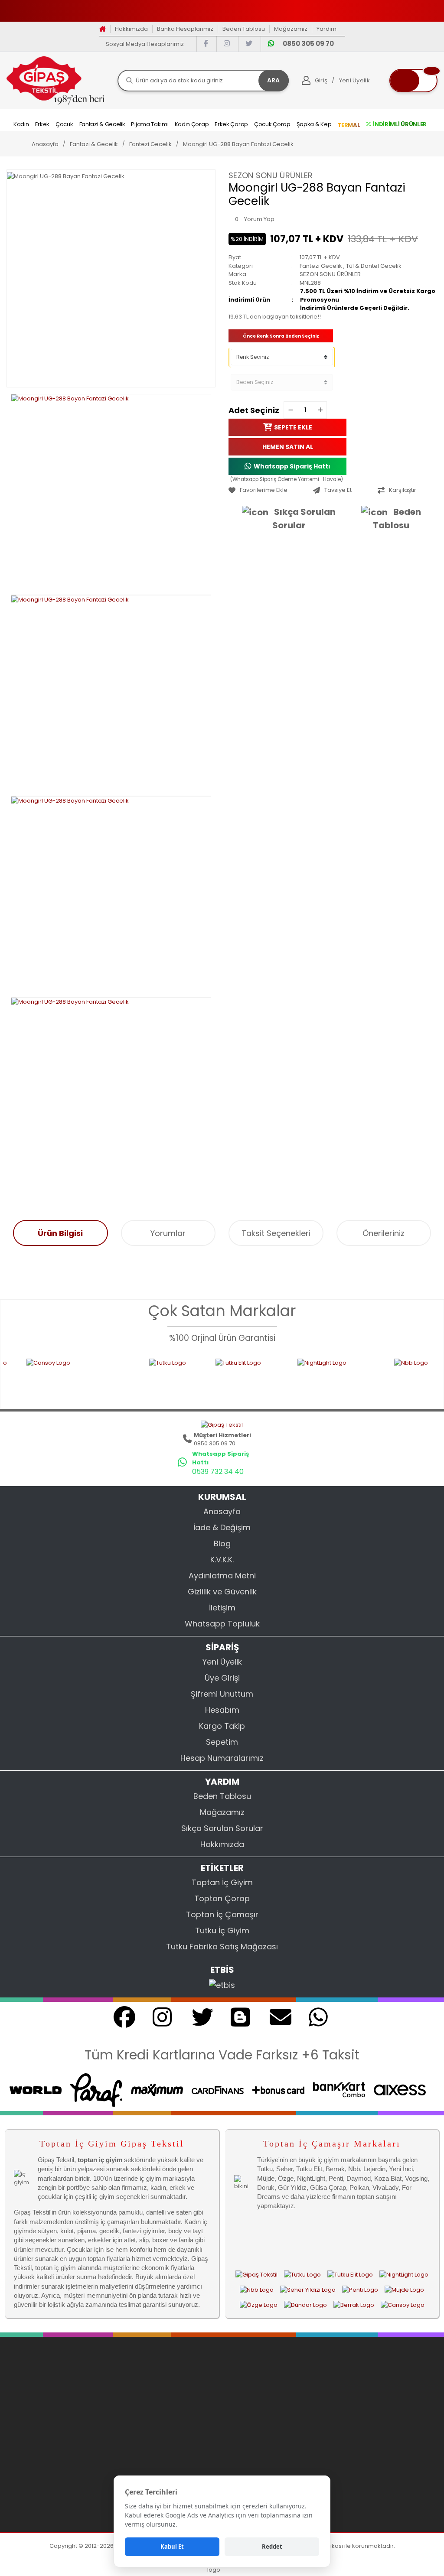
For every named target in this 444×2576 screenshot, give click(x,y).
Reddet (272, 2547)
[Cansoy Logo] (403, 2305)
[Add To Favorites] (269, 490)
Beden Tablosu (244, 29)
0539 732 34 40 (218, 1472)
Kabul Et (172, 2547)
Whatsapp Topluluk (222, 1624)
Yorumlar (168, 1233)
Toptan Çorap (222, 1898)
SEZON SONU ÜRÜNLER (271, 175)
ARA (273, 80)
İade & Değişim (222, 1527)
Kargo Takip (222, 1726)
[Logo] (55, 80)
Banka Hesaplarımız (185, 29)
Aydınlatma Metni (222, 1576)
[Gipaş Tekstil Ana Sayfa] (256, 2274)
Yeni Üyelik (222, 1662)
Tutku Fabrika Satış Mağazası (222, 1947)
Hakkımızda (131, 29)
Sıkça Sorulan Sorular (304, 519)
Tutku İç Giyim (222, 1930)
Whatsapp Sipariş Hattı (292, 466)
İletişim (222, 1608)
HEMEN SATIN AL (288, 447)
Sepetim (222, 1742)
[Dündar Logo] (305, 2305)
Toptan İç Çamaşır (222, 1914)
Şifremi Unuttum (222, 1694)
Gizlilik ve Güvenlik (222, 1592)
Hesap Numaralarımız (222, 1758)
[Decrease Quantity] (291, 410)
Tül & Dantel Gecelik (374, 266)
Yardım (326, 29)
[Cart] (413, 81)
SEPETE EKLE (293, 427)
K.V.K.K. (222, 1560)
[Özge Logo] (259, 2305)
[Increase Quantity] (320, 410)
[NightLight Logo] (277, 1378)
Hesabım (222, 1710)
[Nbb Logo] (379, 1378)
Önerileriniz (384, 1233)
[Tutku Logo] (113, 1378)
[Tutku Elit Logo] (188, 1378)
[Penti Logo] (360, 2290)
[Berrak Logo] (354, 2305)
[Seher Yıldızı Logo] (308, 2290)
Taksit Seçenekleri (276, 1233)
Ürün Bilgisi (60, 1233)
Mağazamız (291, 29)
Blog (222, 1543)
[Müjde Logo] (404, 2290)
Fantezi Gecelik (321, 266)
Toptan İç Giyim (222, 1882)
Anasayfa (222, 1511)
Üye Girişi (222, 1678)
